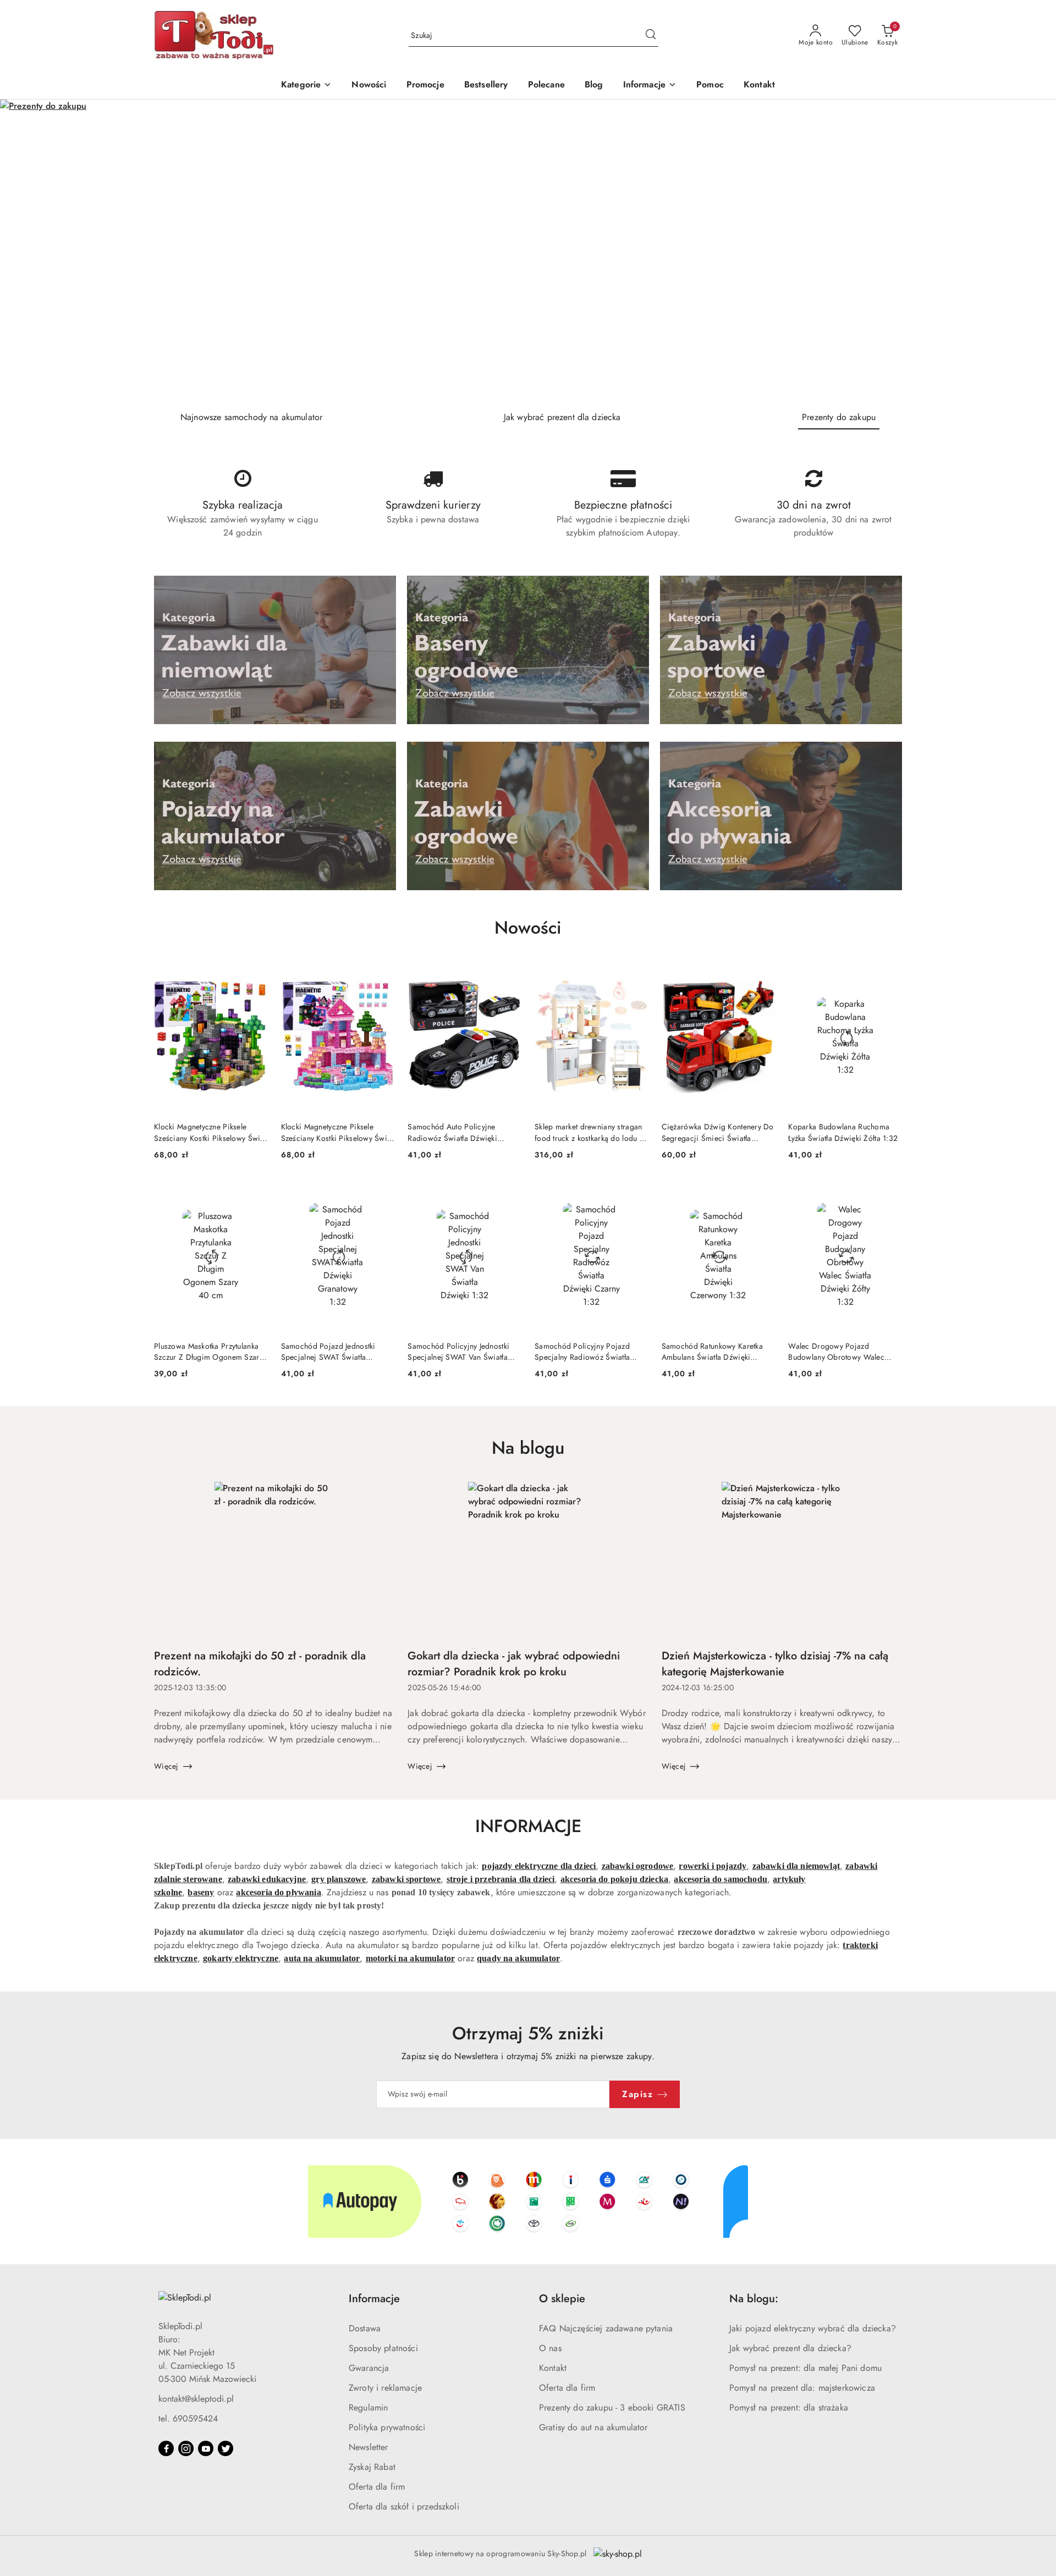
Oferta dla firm (377, 2487)
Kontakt (553, 2368)
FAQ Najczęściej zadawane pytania (606, 2328)
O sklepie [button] (562, 2299)
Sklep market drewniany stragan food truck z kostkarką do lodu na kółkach (591, 1132)
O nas (550, 2348)
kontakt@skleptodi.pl (196, 2399)
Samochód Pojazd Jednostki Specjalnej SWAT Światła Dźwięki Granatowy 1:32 (328, 1352)
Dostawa (365, 2328)
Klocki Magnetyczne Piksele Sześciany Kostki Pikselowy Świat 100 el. (210, 1132)
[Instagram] (186, 2448)
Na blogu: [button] (754, 2299)
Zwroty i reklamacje (385, 2388)
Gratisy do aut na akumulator (593, 2427)
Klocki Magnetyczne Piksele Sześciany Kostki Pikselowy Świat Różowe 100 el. (337, 1132)
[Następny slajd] (1032, 251)
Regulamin (368, 2407)
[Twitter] (226, 2448)
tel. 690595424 (188, 2418)
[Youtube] (206, 2448)
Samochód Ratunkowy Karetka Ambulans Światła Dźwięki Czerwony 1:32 (712, 1352)
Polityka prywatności (387, 2427)
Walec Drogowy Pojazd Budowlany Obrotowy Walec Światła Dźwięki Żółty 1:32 (836, 1352)
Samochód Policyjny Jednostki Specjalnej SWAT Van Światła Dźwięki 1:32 (458, 1352)
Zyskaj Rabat (372, 2467)
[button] (650, 86)
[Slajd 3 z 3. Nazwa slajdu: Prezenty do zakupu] (528, 251)
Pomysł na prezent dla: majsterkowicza (802, 2388)
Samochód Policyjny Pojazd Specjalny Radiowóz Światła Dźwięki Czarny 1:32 (582, 1352)
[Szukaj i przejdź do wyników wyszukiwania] (651, 36)
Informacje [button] (374, 2299)
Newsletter (369, 2447)
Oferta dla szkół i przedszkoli (404, 2506)
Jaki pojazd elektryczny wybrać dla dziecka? (813, 2328)
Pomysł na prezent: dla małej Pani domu (805, 2368)
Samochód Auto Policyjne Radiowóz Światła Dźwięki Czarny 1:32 (452, 1132)
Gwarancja (369, 2368)
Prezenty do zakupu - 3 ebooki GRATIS (612, 2407)
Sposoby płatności (383, 2348)
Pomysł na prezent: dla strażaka (789, 2407)
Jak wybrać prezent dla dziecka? (790, 2348)
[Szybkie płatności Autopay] (528, 2202)
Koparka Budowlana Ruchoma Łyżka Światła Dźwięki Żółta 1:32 (843, 1132)
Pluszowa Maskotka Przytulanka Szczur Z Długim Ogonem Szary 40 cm (208, 1352)
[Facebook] (166, 2448)
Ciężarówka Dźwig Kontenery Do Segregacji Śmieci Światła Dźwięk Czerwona (718, 1132)
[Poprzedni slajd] (24, 251)
